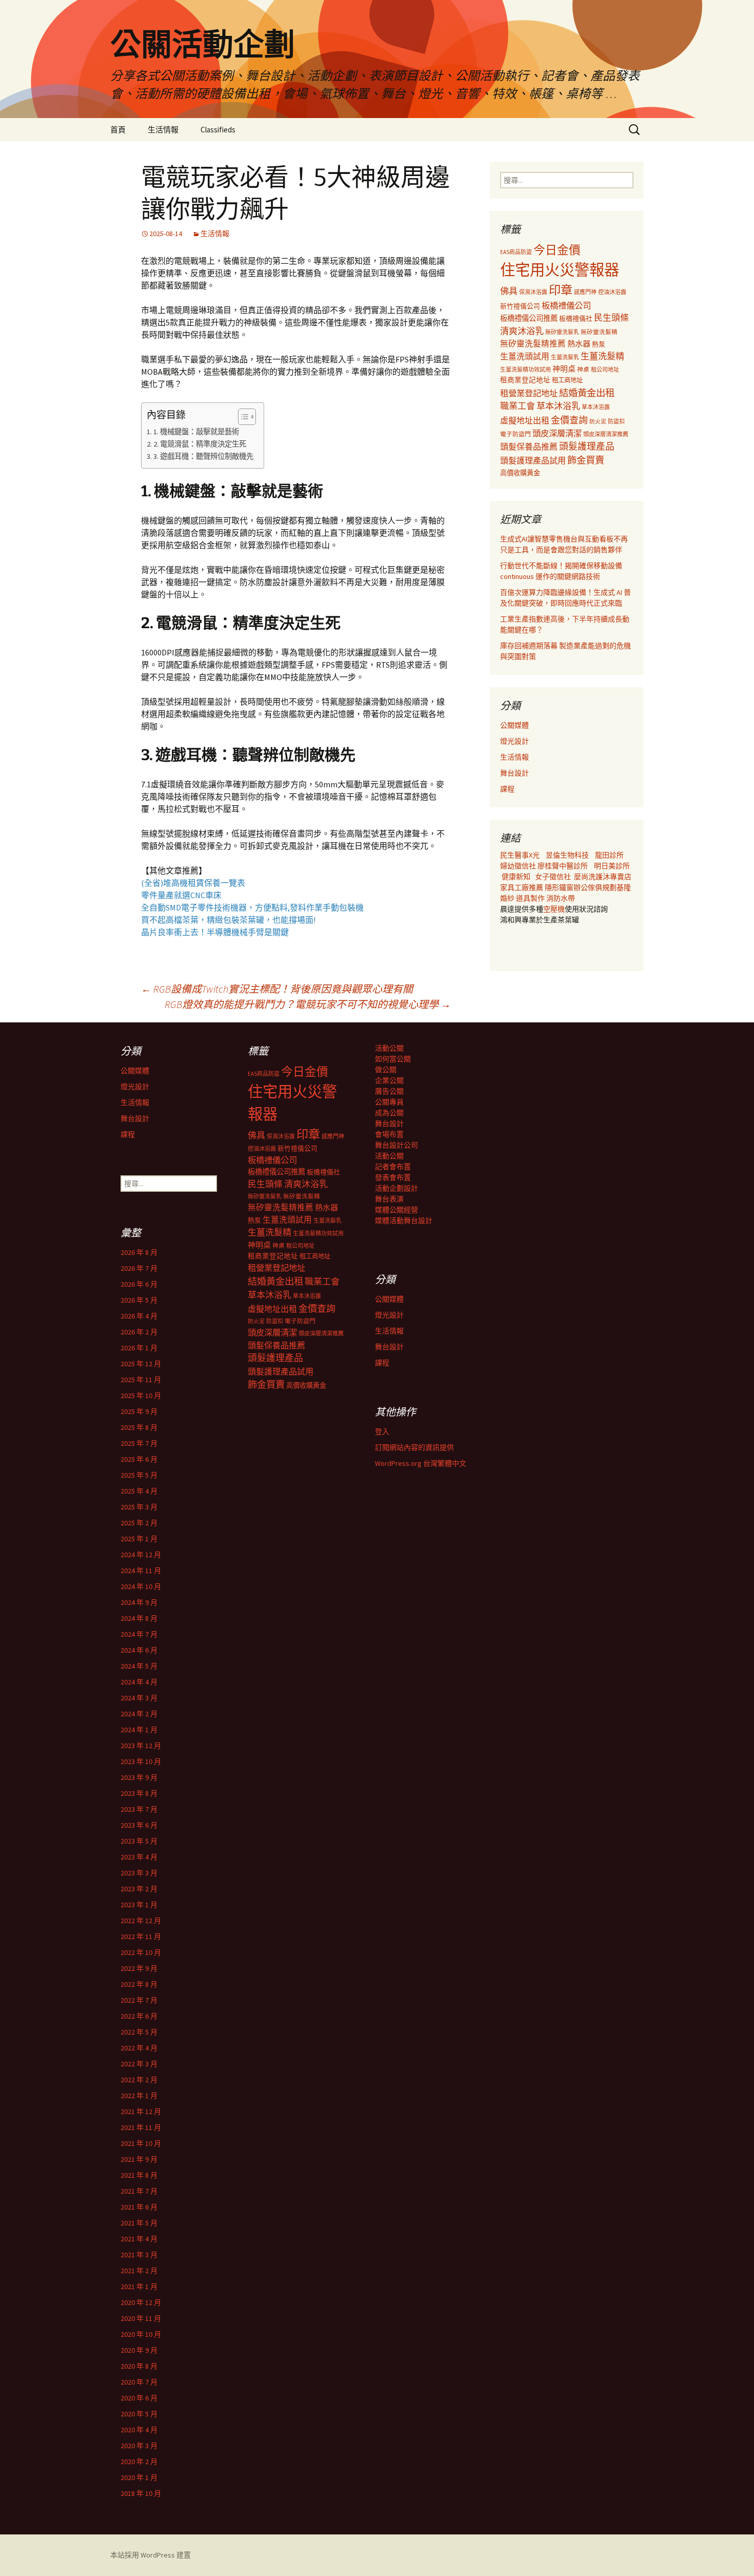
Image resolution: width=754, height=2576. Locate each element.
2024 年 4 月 (139, 1682)
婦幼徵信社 (519, 866)
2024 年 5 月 (139, 1666)
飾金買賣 (586, 460)
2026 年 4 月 (139, 1316)
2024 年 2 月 (139, 1714)
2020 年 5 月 (139, 2414)
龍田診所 (609, 855)
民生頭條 (611, 318)
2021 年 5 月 (139, 2223)
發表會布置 (393, 1177)
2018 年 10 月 (141, 2493)
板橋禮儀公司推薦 (529, 318)
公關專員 (389, 1102)
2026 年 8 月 (139, 1252)
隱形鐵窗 (559, 887)
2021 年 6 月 (139, 2207)
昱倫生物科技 (567, 855)
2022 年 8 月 (139, 1984)
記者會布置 (393, 1167)
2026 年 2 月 (139, 1332)
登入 (382, 1431)
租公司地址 (605, 370)
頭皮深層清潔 (557, 433)
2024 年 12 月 (141, 1555)
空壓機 (554, 909)
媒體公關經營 (396, 1210)
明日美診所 (611, 866)
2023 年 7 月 (139, 1809)
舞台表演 (389, 1199)
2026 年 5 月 (139, 1300)
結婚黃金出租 (587, 393)
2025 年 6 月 (139, 1459)
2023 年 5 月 (139, 1841)
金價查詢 (569, 420)
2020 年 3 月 (139, 2446)
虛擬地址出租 (525, 420)
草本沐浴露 (596, 407)
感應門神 (585, 292)
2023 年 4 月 (139, 1857)
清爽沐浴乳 (522, 331)
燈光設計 (514, 741)
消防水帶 (561, 898)
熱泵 (599, 344)
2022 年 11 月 (141, 1936)
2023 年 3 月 (139, 1873)
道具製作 (531, 898)
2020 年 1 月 (139, 2477)
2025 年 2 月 (139, 1523)
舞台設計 (514, 773)
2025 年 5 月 (139, 1475)
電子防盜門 (515, 434)
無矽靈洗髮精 (599, 332)
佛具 (509, 291)
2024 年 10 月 (141, 1586)
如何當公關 (393, 1059)
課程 (507, 789)
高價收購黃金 (520, 473)
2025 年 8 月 (139, 1427)
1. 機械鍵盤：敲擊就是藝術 (196, 432)
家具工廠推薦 (522, 887)
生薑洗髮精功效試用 (525, 370)
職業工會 (518, 406)
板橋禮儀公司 (566, 305)
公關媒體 (514, 725)
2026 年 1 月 (139, 1348)
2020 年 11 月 (141, 2318)
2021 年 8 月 (139, 2175)
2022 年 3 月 (139, 2064)
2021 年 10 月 (141, 2143)
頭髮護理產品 (587, 447)
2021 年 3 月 (139, 2255)
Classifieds (218, 130)
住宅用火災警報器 (560, 270)
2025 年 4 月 (139, 1491)
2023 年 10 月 (141, 1761)
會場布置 (389, 1134)
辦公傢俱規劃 (595, 887)
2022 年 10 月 (141, 1952)
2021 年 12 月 (141, 2112)
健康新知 (516, 877)
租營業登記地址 (529, 393)
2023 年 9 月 (139, 1777)
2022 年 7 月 (139, 2000)
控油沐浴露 (612, 292)
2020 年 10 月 (141, 2334)
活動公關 (389, 1048)
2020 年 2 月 (139, 2462)
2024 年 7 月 (139, 1634)
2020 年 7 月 (139, 2382)
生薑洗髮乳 (565, 357)
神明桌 (564, 369)
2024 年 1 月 (139, 1730)
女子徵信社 (553, 877)
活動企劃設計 (396, 1188)
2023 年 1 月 (139, 1905)
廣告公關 (389, 1091)
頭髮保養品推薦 (529, 447)
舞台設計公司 (396, 1145)
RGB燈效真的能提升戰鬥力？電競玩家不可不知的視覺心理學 (308, 1004)
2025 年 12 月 (141, 1364)
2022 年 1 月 (139, 2096)
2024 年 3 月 (139, 1698)
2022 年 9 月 (139, 1968)
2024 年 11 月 (141, 1571)
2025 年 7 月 (139, 1443)
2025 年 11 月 (141, 1380)
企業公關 (389, 1080)
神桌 (583, 369)
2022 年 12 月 (141, 1921)
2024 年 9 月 (139, 1602)
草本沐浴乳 (558, 406)
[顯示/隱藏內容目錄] (242, 417)
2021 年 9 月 (139, 2159)
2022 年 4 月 (139, 2048)
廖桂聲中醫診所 (563, 866)
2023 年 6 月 (139, 1825)
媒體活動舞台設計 (404, 1221)
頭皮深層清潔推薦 (606, 434)
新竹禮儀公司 (520, 306)
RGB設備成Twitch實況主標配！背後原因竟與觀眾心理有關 (277, 989)
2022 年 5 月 (139, 2032)
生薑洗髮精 (602, 356)
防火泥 (598, 422)
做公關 (386, 1070)
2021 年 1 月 (139, 2287)
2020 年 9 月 (139, 2350)
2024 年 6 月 (139, 1650)
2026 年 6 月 (139, 1284)
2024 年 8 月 (139, 1618)
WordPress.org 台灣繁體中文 (421, 1463)
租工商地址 (567, 380)
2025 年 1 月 (139, 1539)
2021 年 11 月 (141, 2127)
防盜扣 (616, 421)
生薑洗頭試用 (525, 356)
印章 (561, 290)
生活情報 (163, 130)
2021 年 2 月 (139, 2271)
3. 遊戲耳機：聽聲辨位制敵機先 (203, 456)
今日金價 (557, 250)
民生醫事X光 (520, 855)
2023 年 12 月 (141, 1746)
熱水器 (579, 344)
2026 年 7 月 (139, 1268)
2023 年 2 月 (139, 1889)
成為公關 (389, 1113)
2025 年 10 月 (141, 1396)
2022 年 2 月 (139, 2080)
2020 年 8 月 (139, 2366)
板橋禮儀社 (576, 318)
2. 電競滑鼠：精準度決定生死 (200, 444)
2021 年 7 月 (139, 2191)
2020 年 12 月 (141, 2302)
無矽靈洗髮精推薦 (533, 344)
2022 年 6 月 (139, 2016)
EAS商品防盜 (516, 252)
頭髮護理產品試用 (533, 460)
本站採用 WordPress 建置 (151, 2555)
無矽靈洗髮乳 (562, 332)
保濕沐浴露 (533, 292)
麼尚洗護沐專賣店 (603, 877)
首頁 (118, 130)
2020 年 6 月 (139, 2398)
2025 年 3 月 (139, 1507)
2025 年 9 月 (139, 1411)
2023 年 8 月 (139, 1793)
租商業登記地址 (525, 380)
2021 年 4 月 (139, 2239)
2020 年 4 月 (139, 2430)
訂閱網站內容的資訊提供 (414, 1447)
